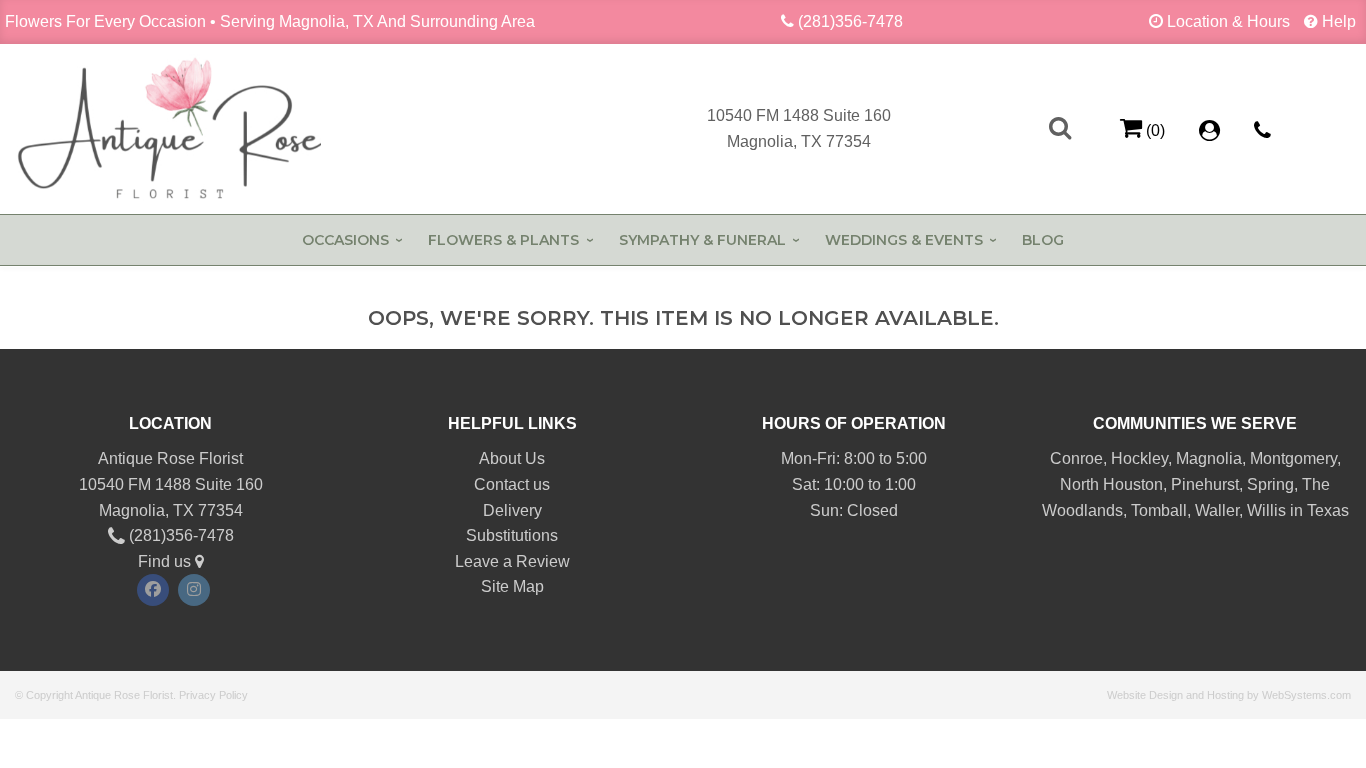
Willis (1266, 510)
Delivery (512, 510)
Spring (1270, 484)
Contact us (512, 484)
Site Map (512, 586)
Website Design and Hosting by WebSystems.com (1229, 695)
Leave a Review (512, 561)
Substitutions (512, 535)
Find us (166, 561)
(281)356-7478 (850, 21)
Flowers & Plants (503, 240)
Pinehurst (1205, 484)
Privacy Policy (213, 695)
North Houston (1111, 484)
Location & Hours (1228, 21)
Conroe (1076, 458)
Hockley (1139, 458)
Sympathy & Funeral (702, 240)
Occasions (345, 240)
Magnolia (1209, 458)
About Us (512, 458)
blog (1043, 240)
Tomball (1159, 510)
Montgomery (1293, 458)
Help (1339, 21)
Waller (1217, 510)
